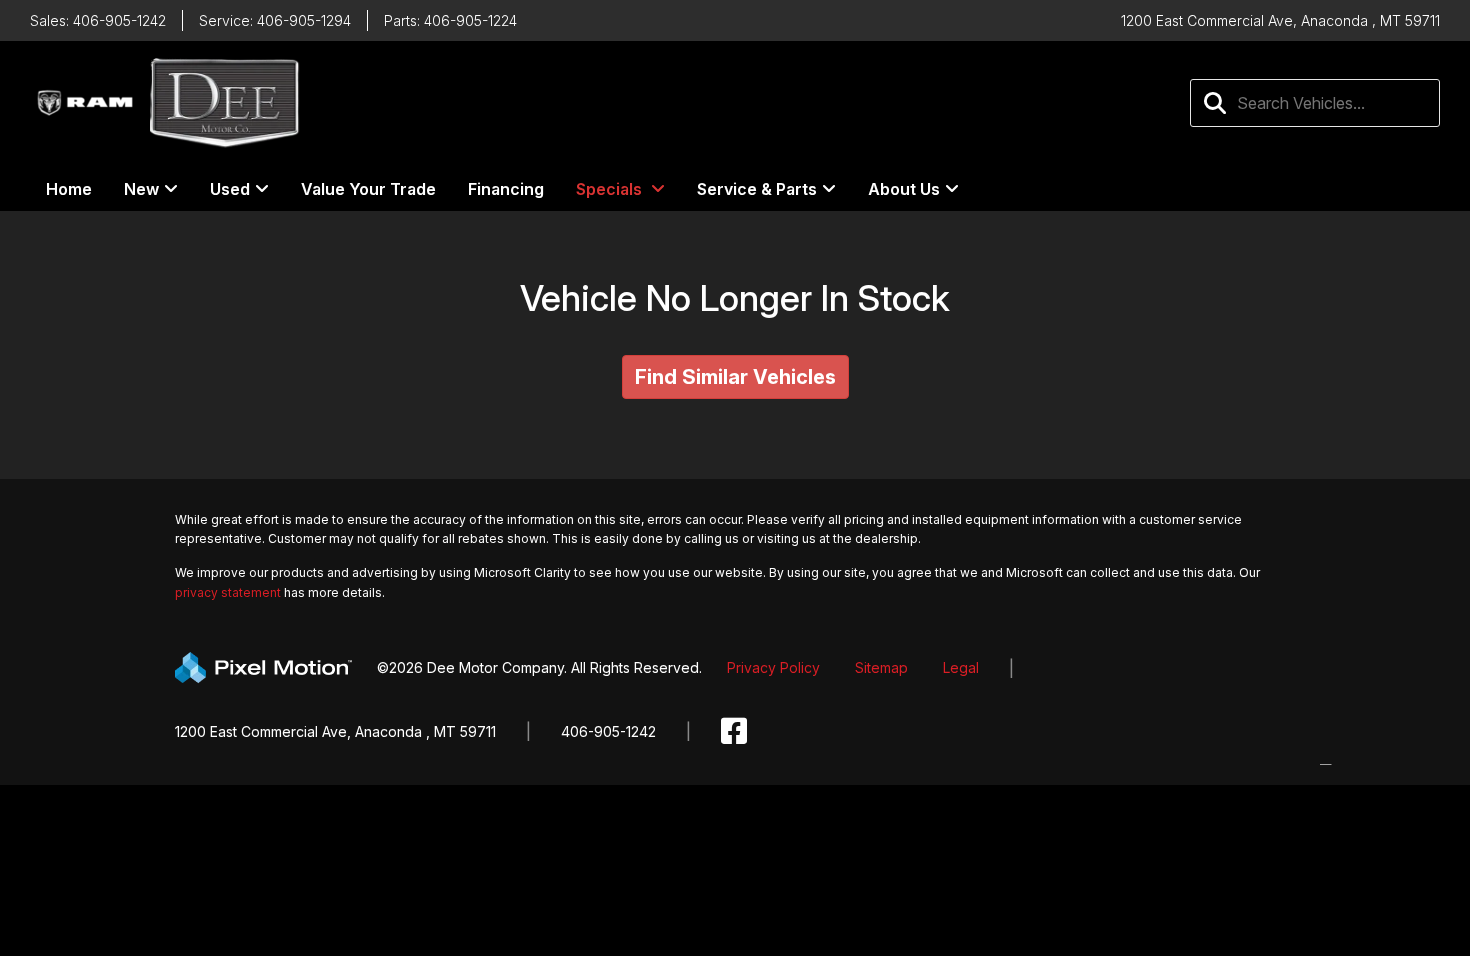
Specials (609, 189)
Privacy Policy (773, 667)
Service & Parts (757, 189)
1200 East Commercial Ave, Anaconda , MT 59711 (335, 731)
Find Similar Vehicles (735, 377)
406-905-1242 (608, 731)
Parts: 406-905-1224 (450, 21)
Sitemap (881, 667)
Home (69, 189)
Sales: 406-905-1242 (98, 21)
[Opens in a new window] (734, 731)
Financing (506, 189)
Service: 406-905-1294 (275, 21)
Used (230, 189)
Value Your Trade (368, 189)
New (141, 189)
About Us (904, 189)
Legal (961, 667)
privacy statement (228, 592)
